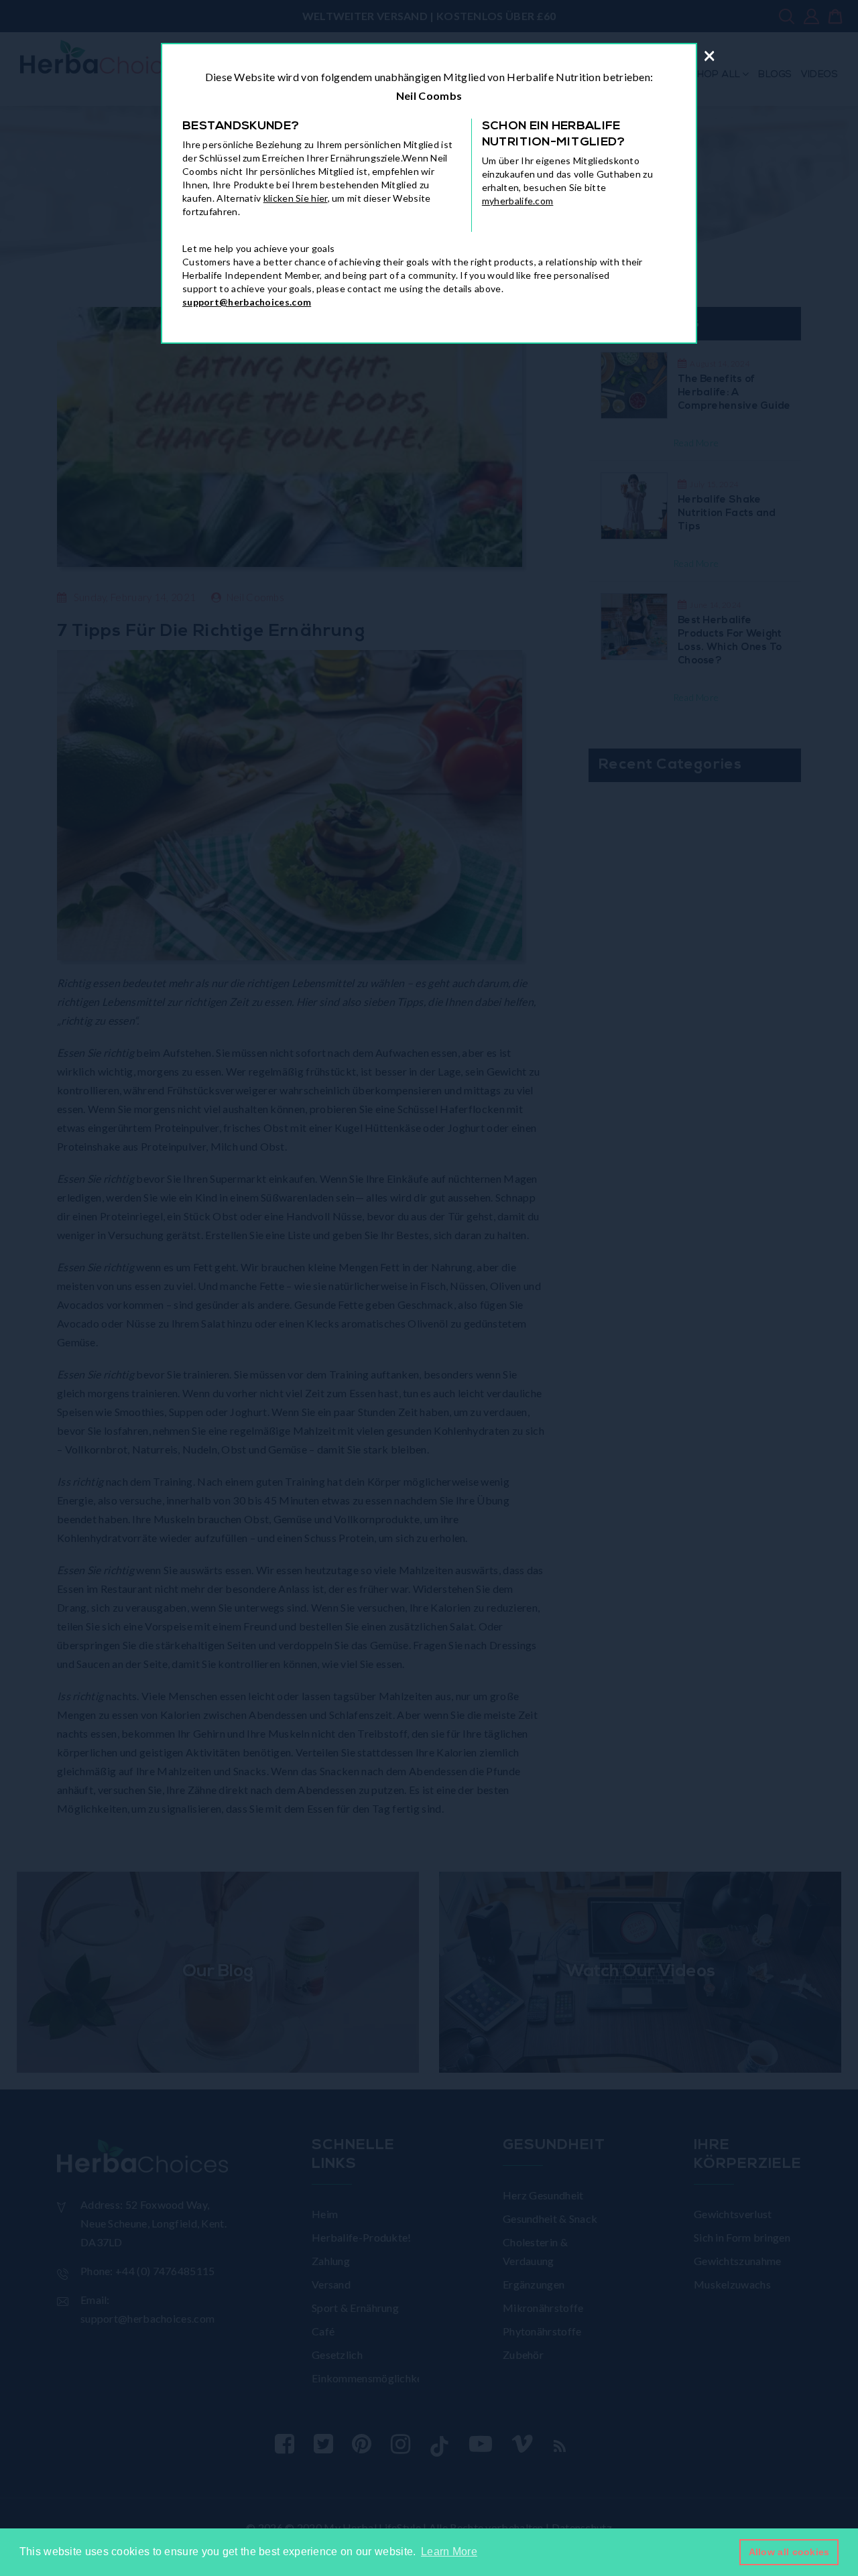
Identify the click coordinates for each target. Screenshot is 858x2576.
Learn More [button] (449, 2552)
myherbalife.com (518, 201)
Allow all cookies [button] (789, 2552)
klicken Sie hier (296, 198)
